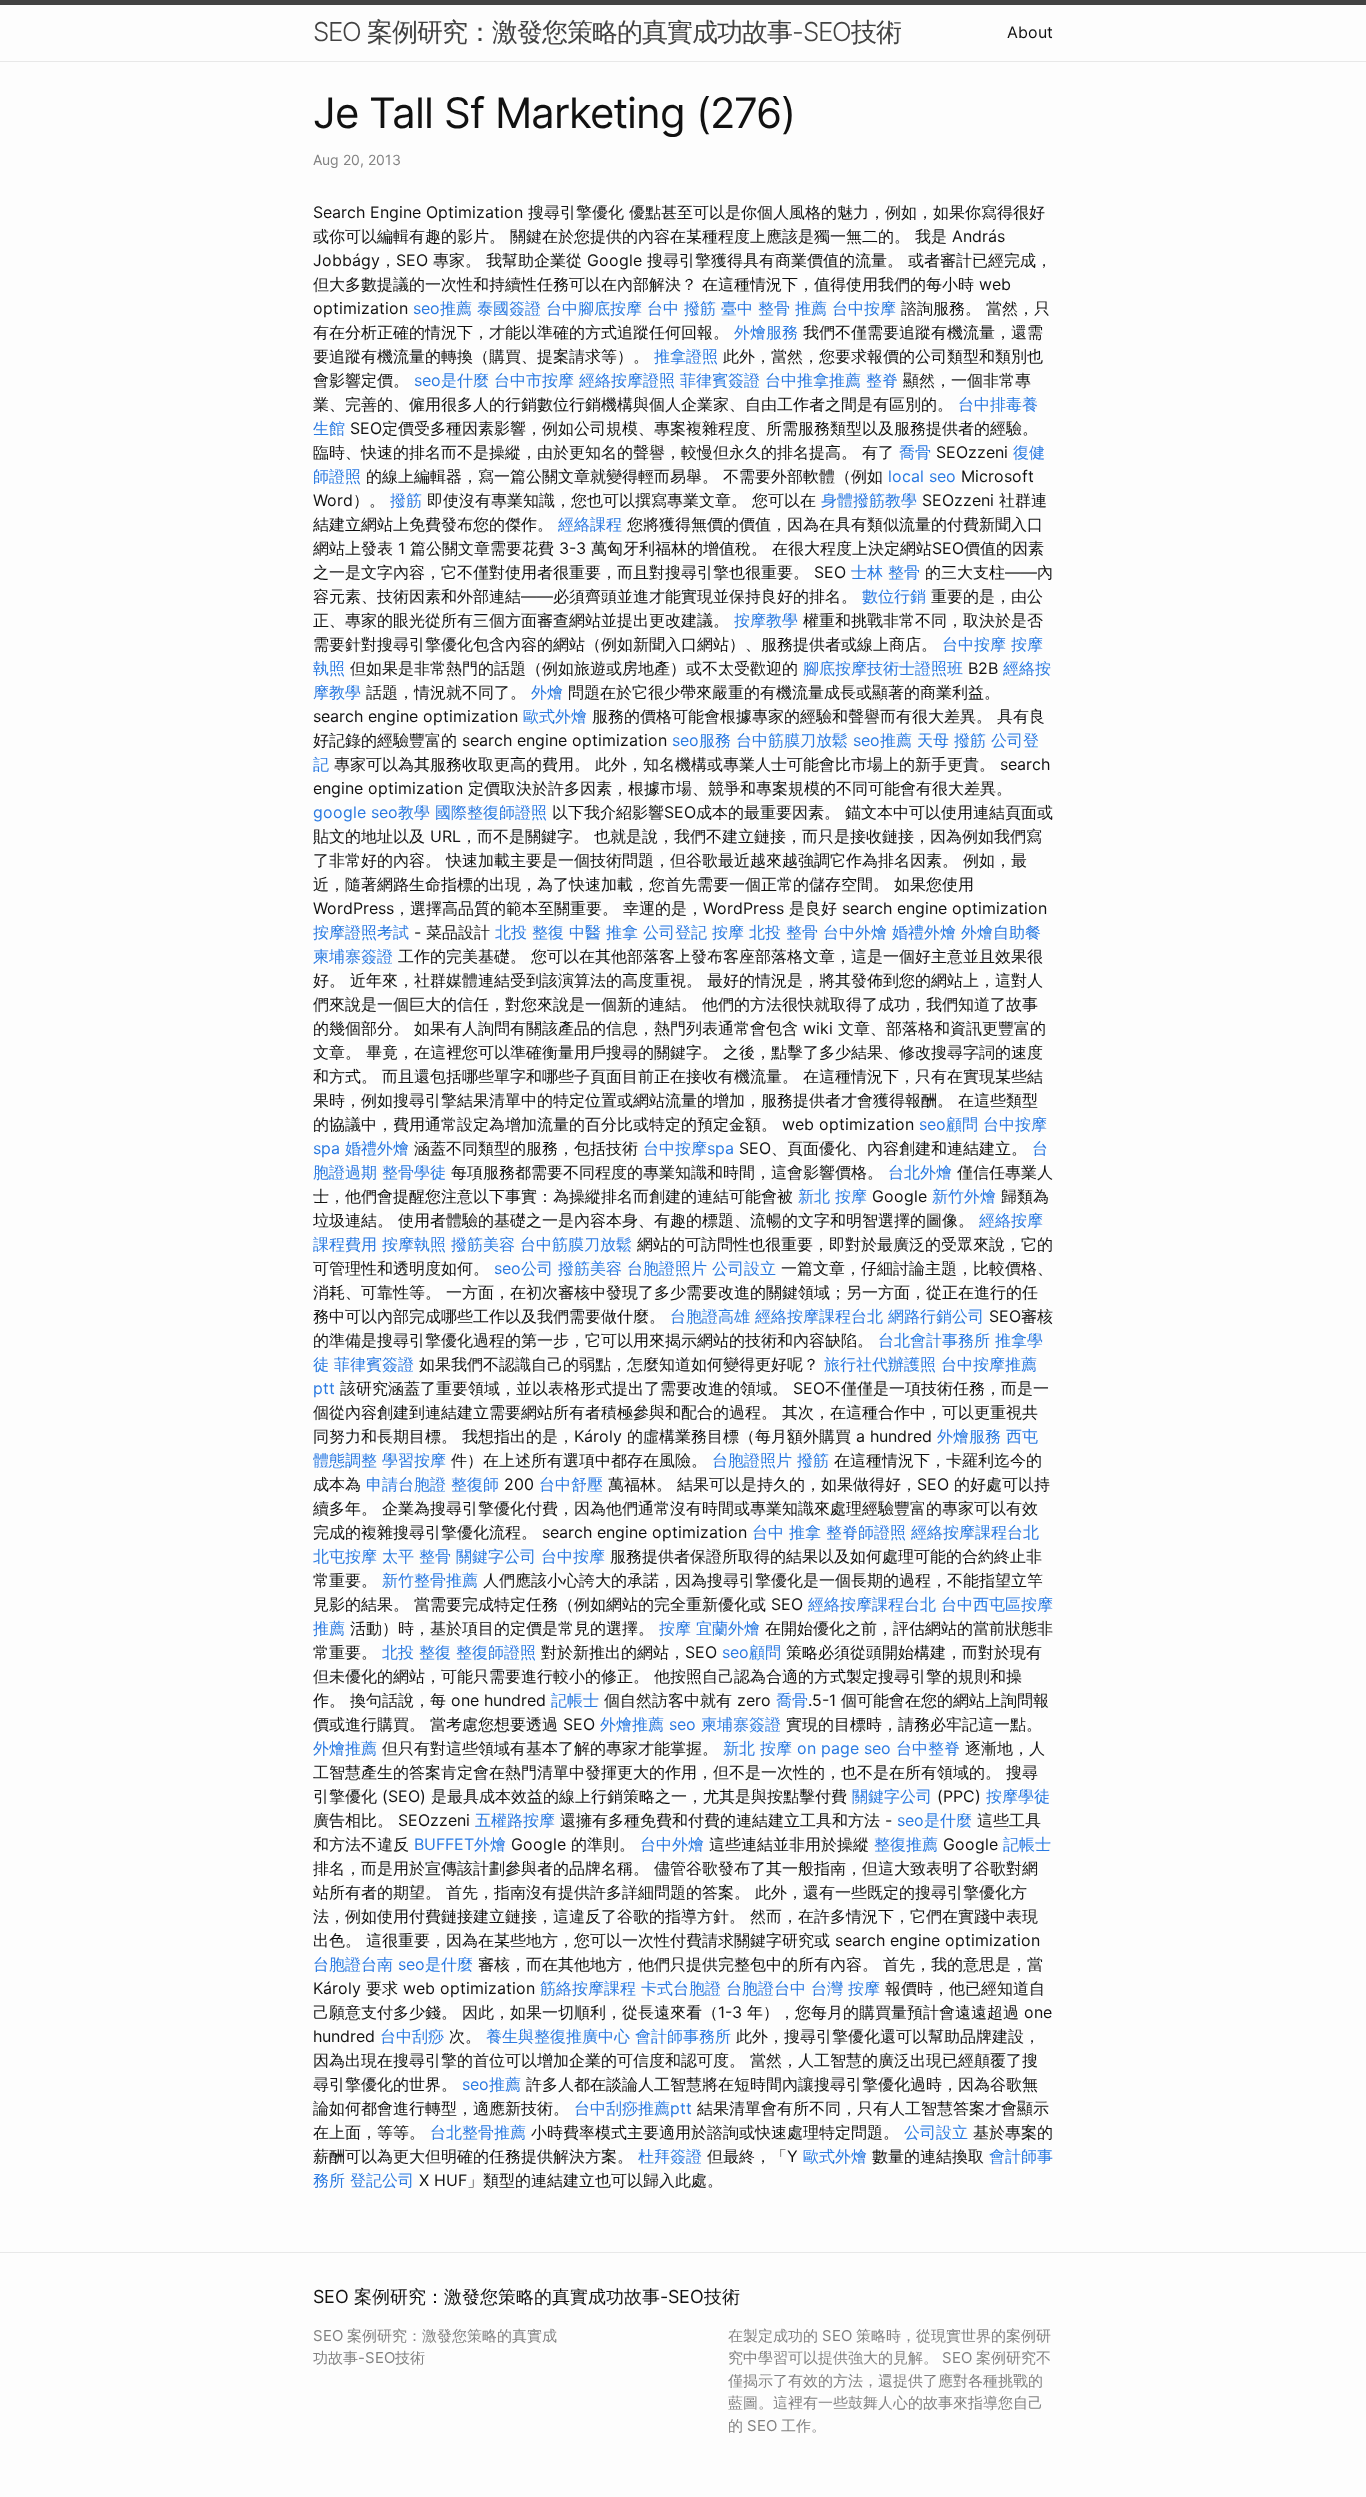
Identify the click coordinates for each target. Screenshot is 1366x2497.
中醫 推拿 (603, 932)
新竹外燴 (964, 1196)
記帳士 (575, 1700)
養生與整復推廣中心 (558, 2036)
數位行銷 (894, 596)
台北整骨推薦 (478, 2132)
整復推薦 (906, 1844)
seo (682, 1724)
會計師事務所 (683, 2036)
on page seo (844, 1748)
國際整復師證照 (491, 812)
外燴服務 (766, 332)
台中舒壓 (571, 1484)
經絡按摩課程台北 (819, 1316)
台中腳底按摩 (594, 308)
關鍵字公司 (496, 1556)
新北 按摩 (832, 1196)
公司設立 (744, 1268)
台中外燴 (855, 932)
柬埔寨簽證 (353, 956)
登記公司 (382, 2180)
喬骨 (915, 452)
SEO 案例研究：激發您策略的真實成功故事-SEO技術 (607, 31)
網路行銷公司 (936, 1316)
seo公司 (523, 1268)
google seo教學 (371, 812)
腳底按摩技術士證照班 (883, 668)
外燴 (547, 692)
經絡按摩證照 (627, 380)
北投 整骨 (783, 932)
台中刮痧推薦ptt (633, 2108)
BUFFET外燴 (460, 1844)
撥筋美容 (483, 1244)
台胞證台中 (766, 1988)
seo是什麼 (451, 380)
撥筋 (406, 500)
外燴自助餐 (1001, 932)
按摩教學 (766, 620)
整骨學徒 (414, 1172)
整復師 (475, 1484)
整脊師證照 (866, 1532)
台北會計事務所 (934, 1340)
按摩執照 (414, 1244)
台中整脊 (928, 1748)
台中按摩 (864, 308)
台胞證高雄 (710, 1316)
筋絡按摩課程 (588, 1988)
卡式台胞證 (681, 1988)
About (1030, 32)
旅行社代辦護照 (880, 1364)
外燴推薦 (632, 1724)
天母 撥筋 (951, 740)
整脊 (882, 380)
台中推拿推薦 (813, 380)
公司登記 (675, 932)
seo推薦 (442, 308)
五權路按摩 (515, 1820)
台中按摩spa (688, 1148)
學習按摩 (414, 1460)
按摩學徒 (1018, 1796)
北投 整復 (529, 932)
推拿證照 (686, 356)
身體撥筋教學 (869, 500)
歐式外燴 (555, 716)
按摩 (728, 932)
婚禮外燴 (924, 932)
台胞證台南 (353, 1964)
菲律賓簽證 (720, 380)
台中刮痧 (412, 2036)
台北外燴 (920, 1172)
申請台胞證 (406, 1484)
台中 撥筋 (681, 308)
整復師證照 (496, 1652)
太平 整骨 (416, 1556)
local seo (922, 476)
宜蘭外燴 (728, 1628)
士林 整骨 (885, 572)
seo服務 (701, 740)
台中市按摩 (534, 380)
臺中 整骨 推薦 (774, 308)
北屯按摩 (345, 1556)
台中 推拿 (786, 1532)
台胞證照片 (667, 1268)
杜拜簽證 (670, 2156)
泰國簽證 (509, 308)
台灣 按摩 (845, 1988)
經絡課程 (590, 524)
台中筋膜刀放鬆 (792, 740)
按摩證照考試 (361, 932)
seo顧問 (948, 1124)
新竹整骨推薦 (430, 1580)
